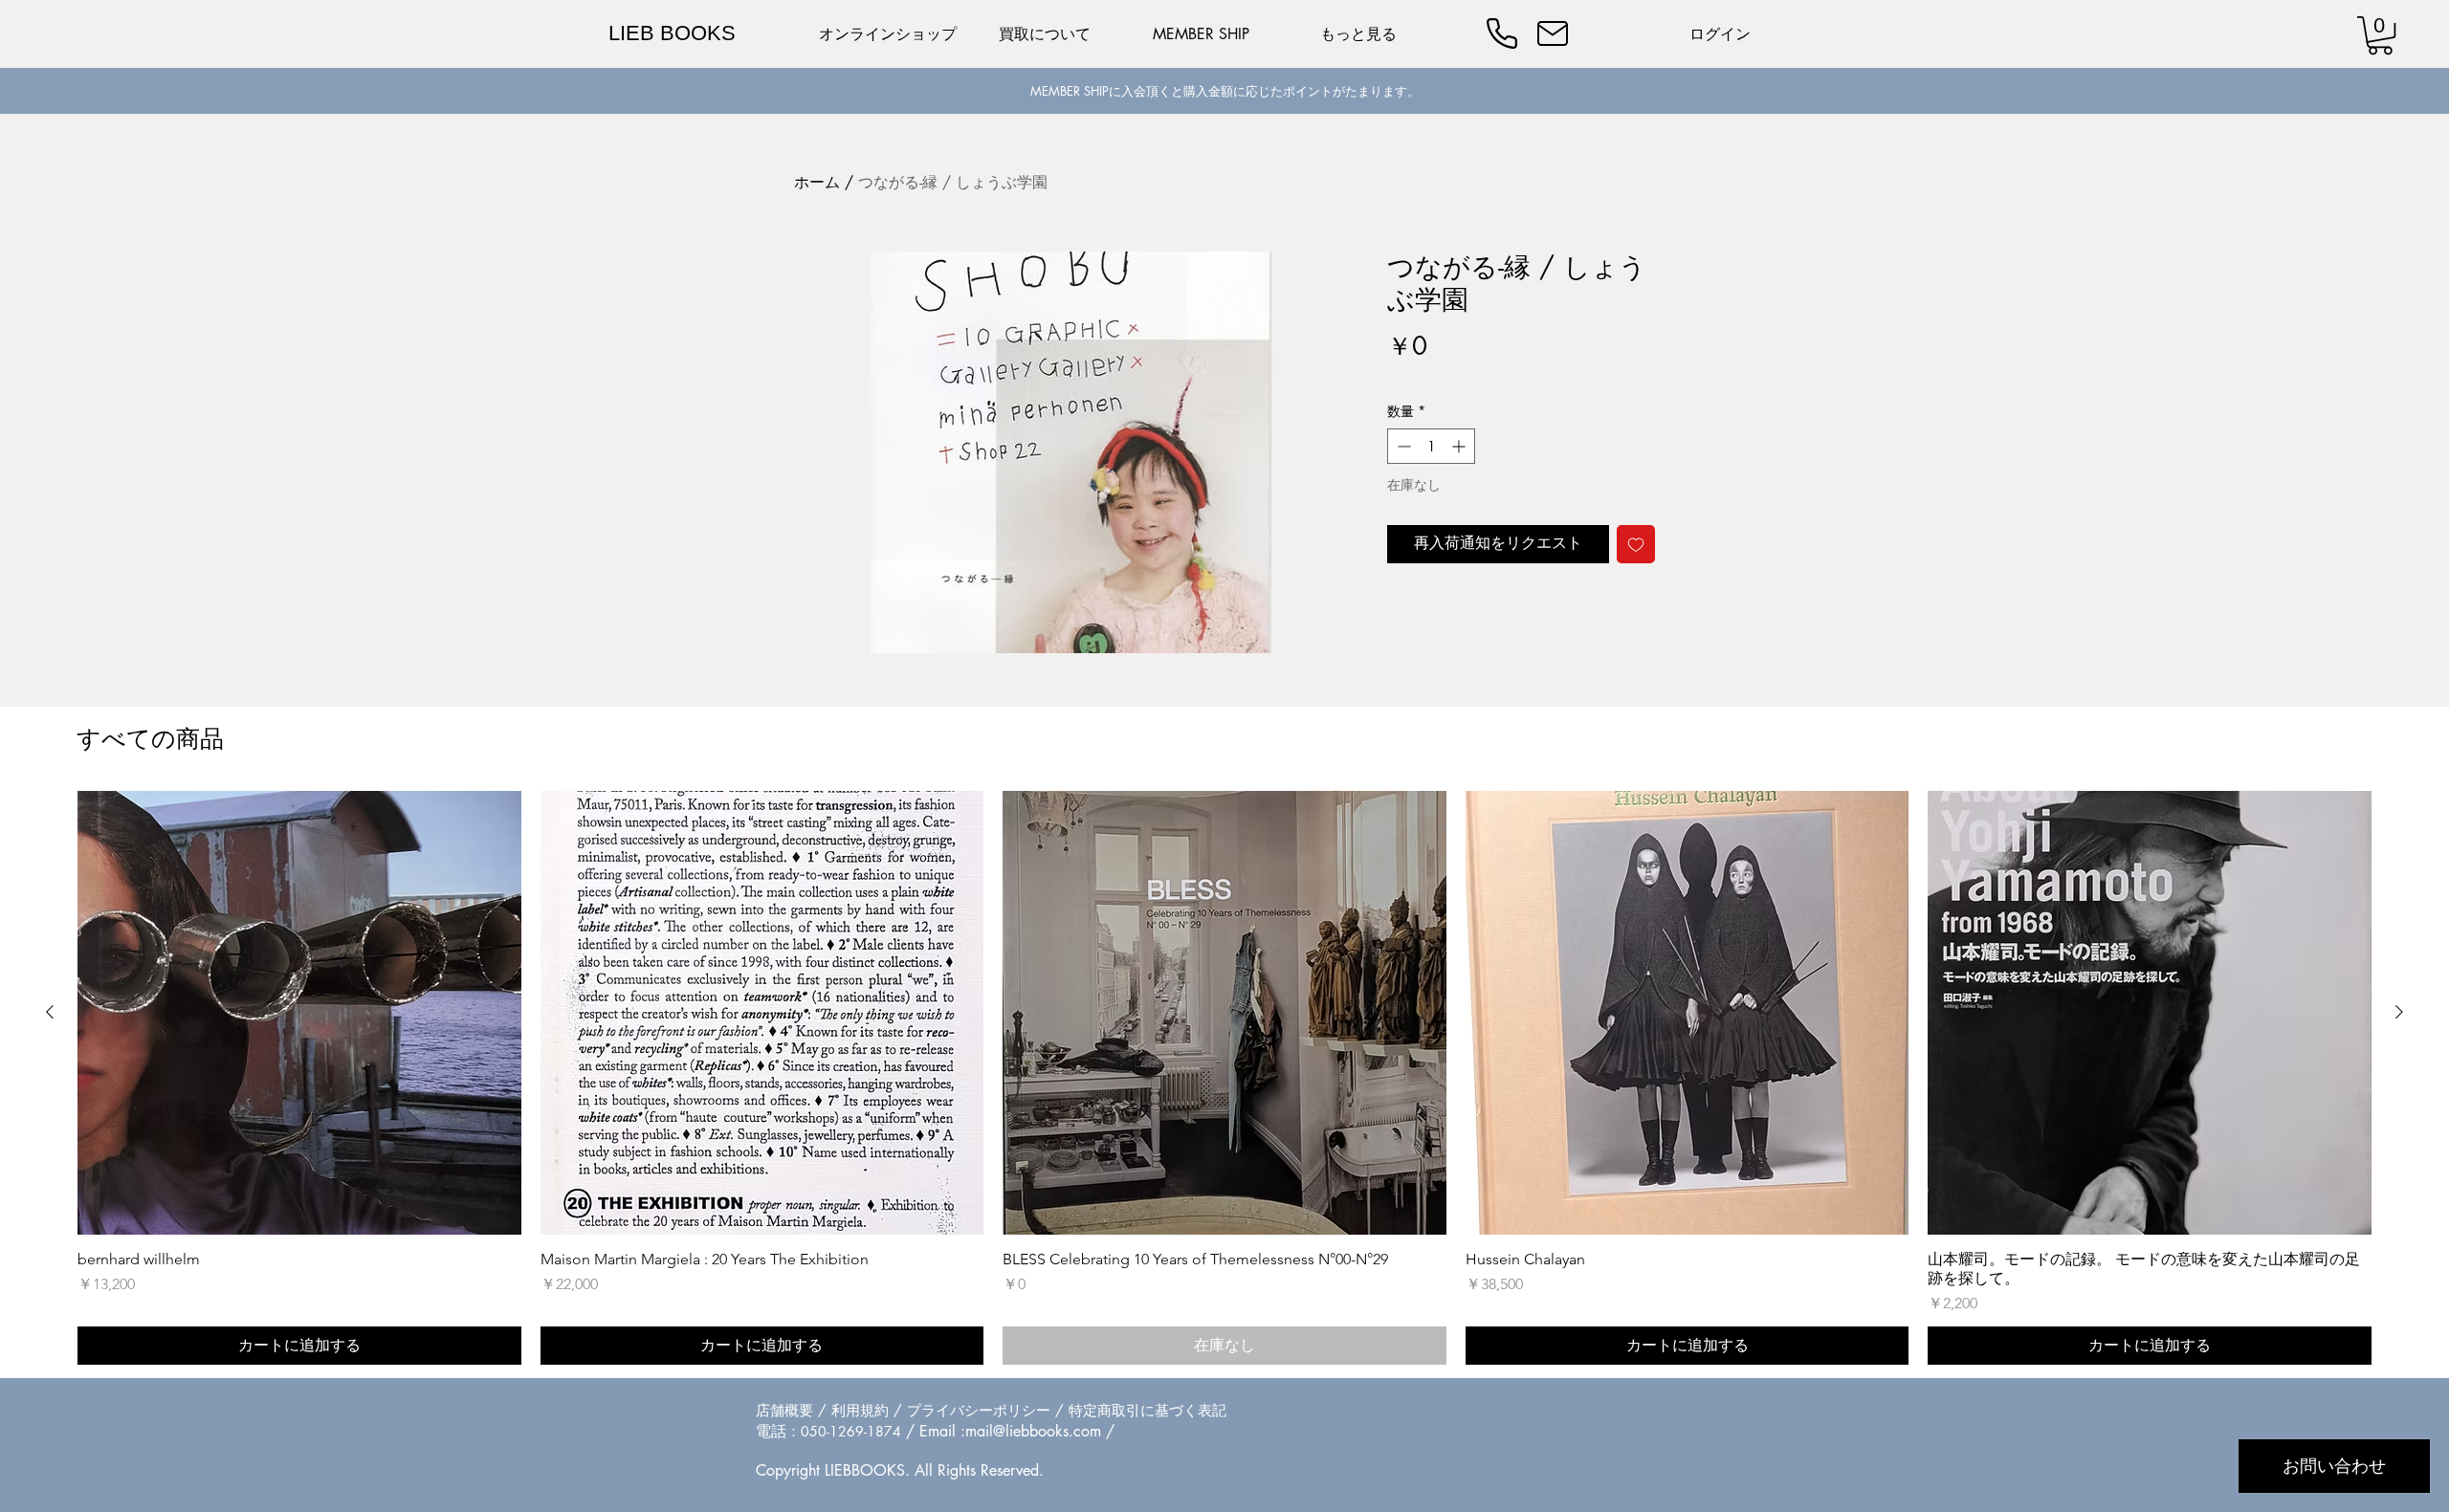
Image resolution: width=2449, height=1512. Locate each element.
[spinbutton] (1431, 446)
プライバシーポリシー (979, 1410)
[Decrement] (1402, 446)
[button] (2380, 35)
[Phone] (1502, 33)
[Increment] (1460, 446)
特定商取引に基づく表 (1140, 1410)
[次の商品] (2399, 1012)
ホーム (817, 182)
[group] (1224, 1078)
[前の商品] (50, 1012)
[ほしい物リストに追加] (1636, 544)
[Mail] (1553, 33)
